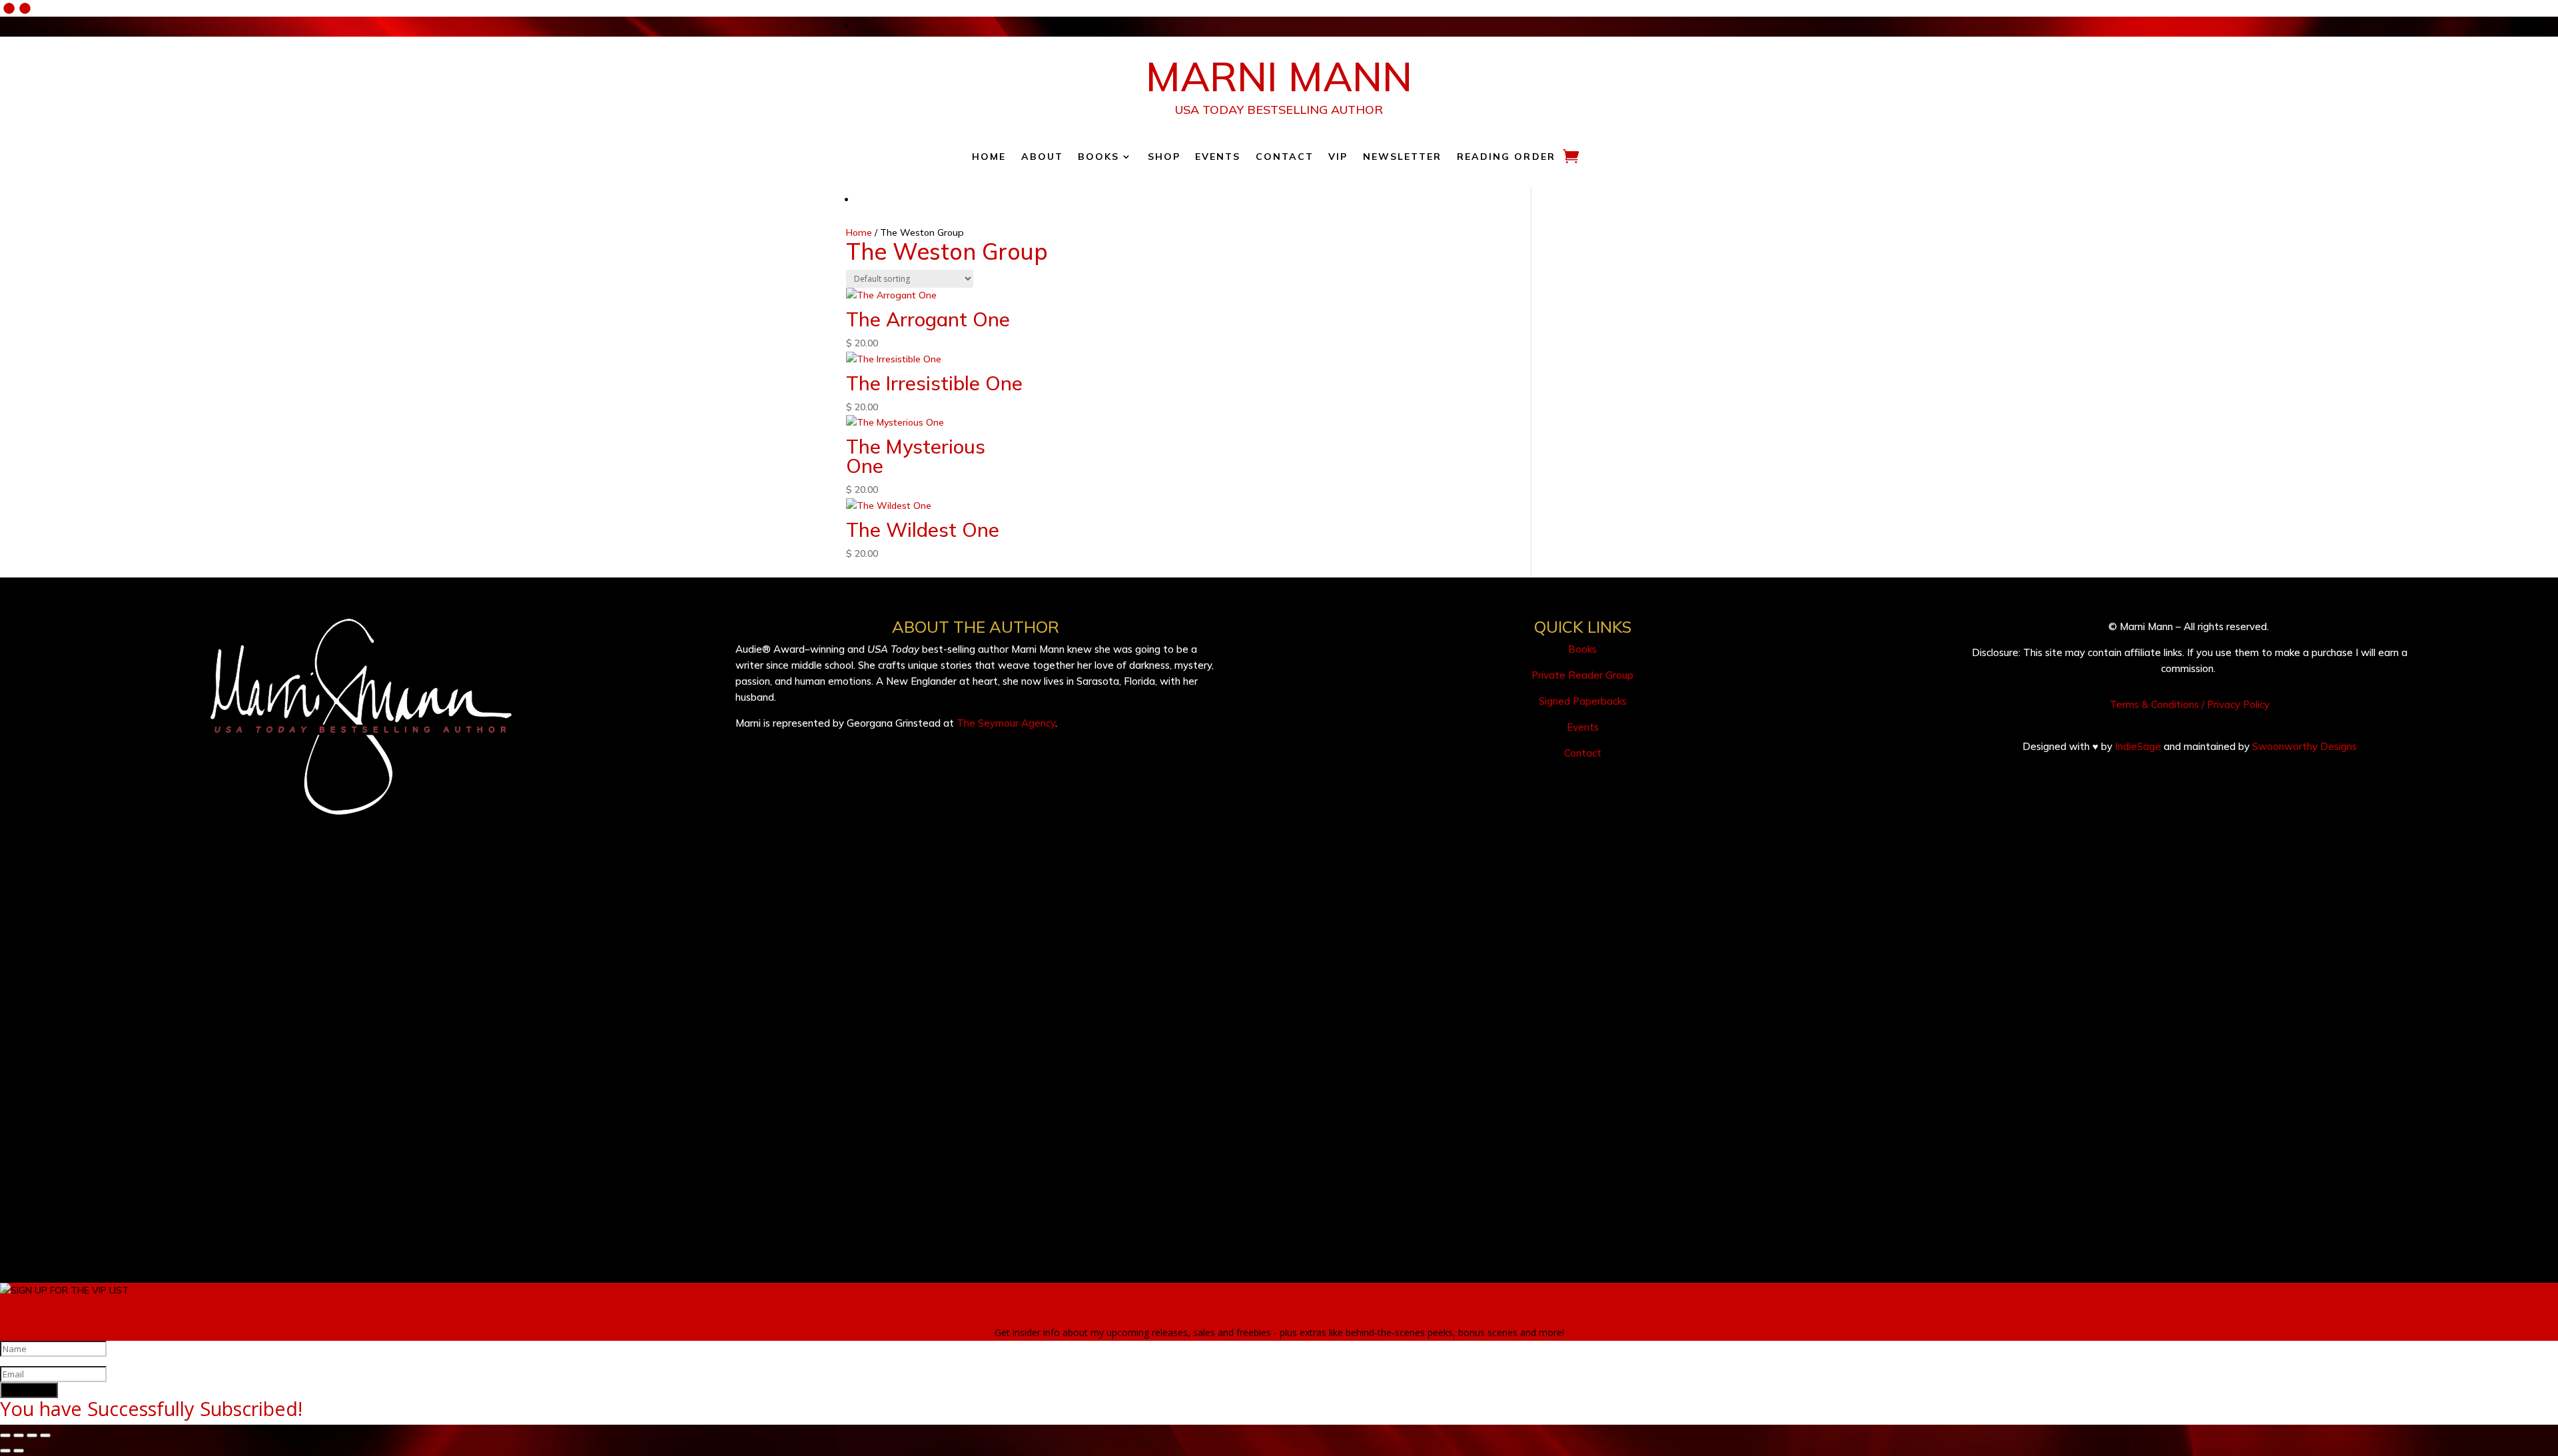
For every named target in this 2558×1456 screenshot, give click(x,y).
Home (989, 157)
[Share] (32, 1435)
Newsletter (1403, 157)
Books (1099, 157)
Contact (1285, 157)
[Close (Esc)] (45, 1435)
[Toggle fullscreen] (19, 1435)
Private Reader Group (1582, 675)
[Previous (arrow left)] (5, 1451)
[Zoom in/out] (5, 1435)
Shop (1164, 157)
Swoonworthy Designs (2305, 746)
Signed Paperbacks (1583, 701)
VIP (1338, 157)
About (1043, 157)
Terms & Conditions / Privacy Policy (2190, 704)
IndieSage (2138, 746)
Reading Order (1506, 157)
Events (1218, 157)
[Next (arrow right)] (19, 1451)
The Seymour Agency (1006, 723)
